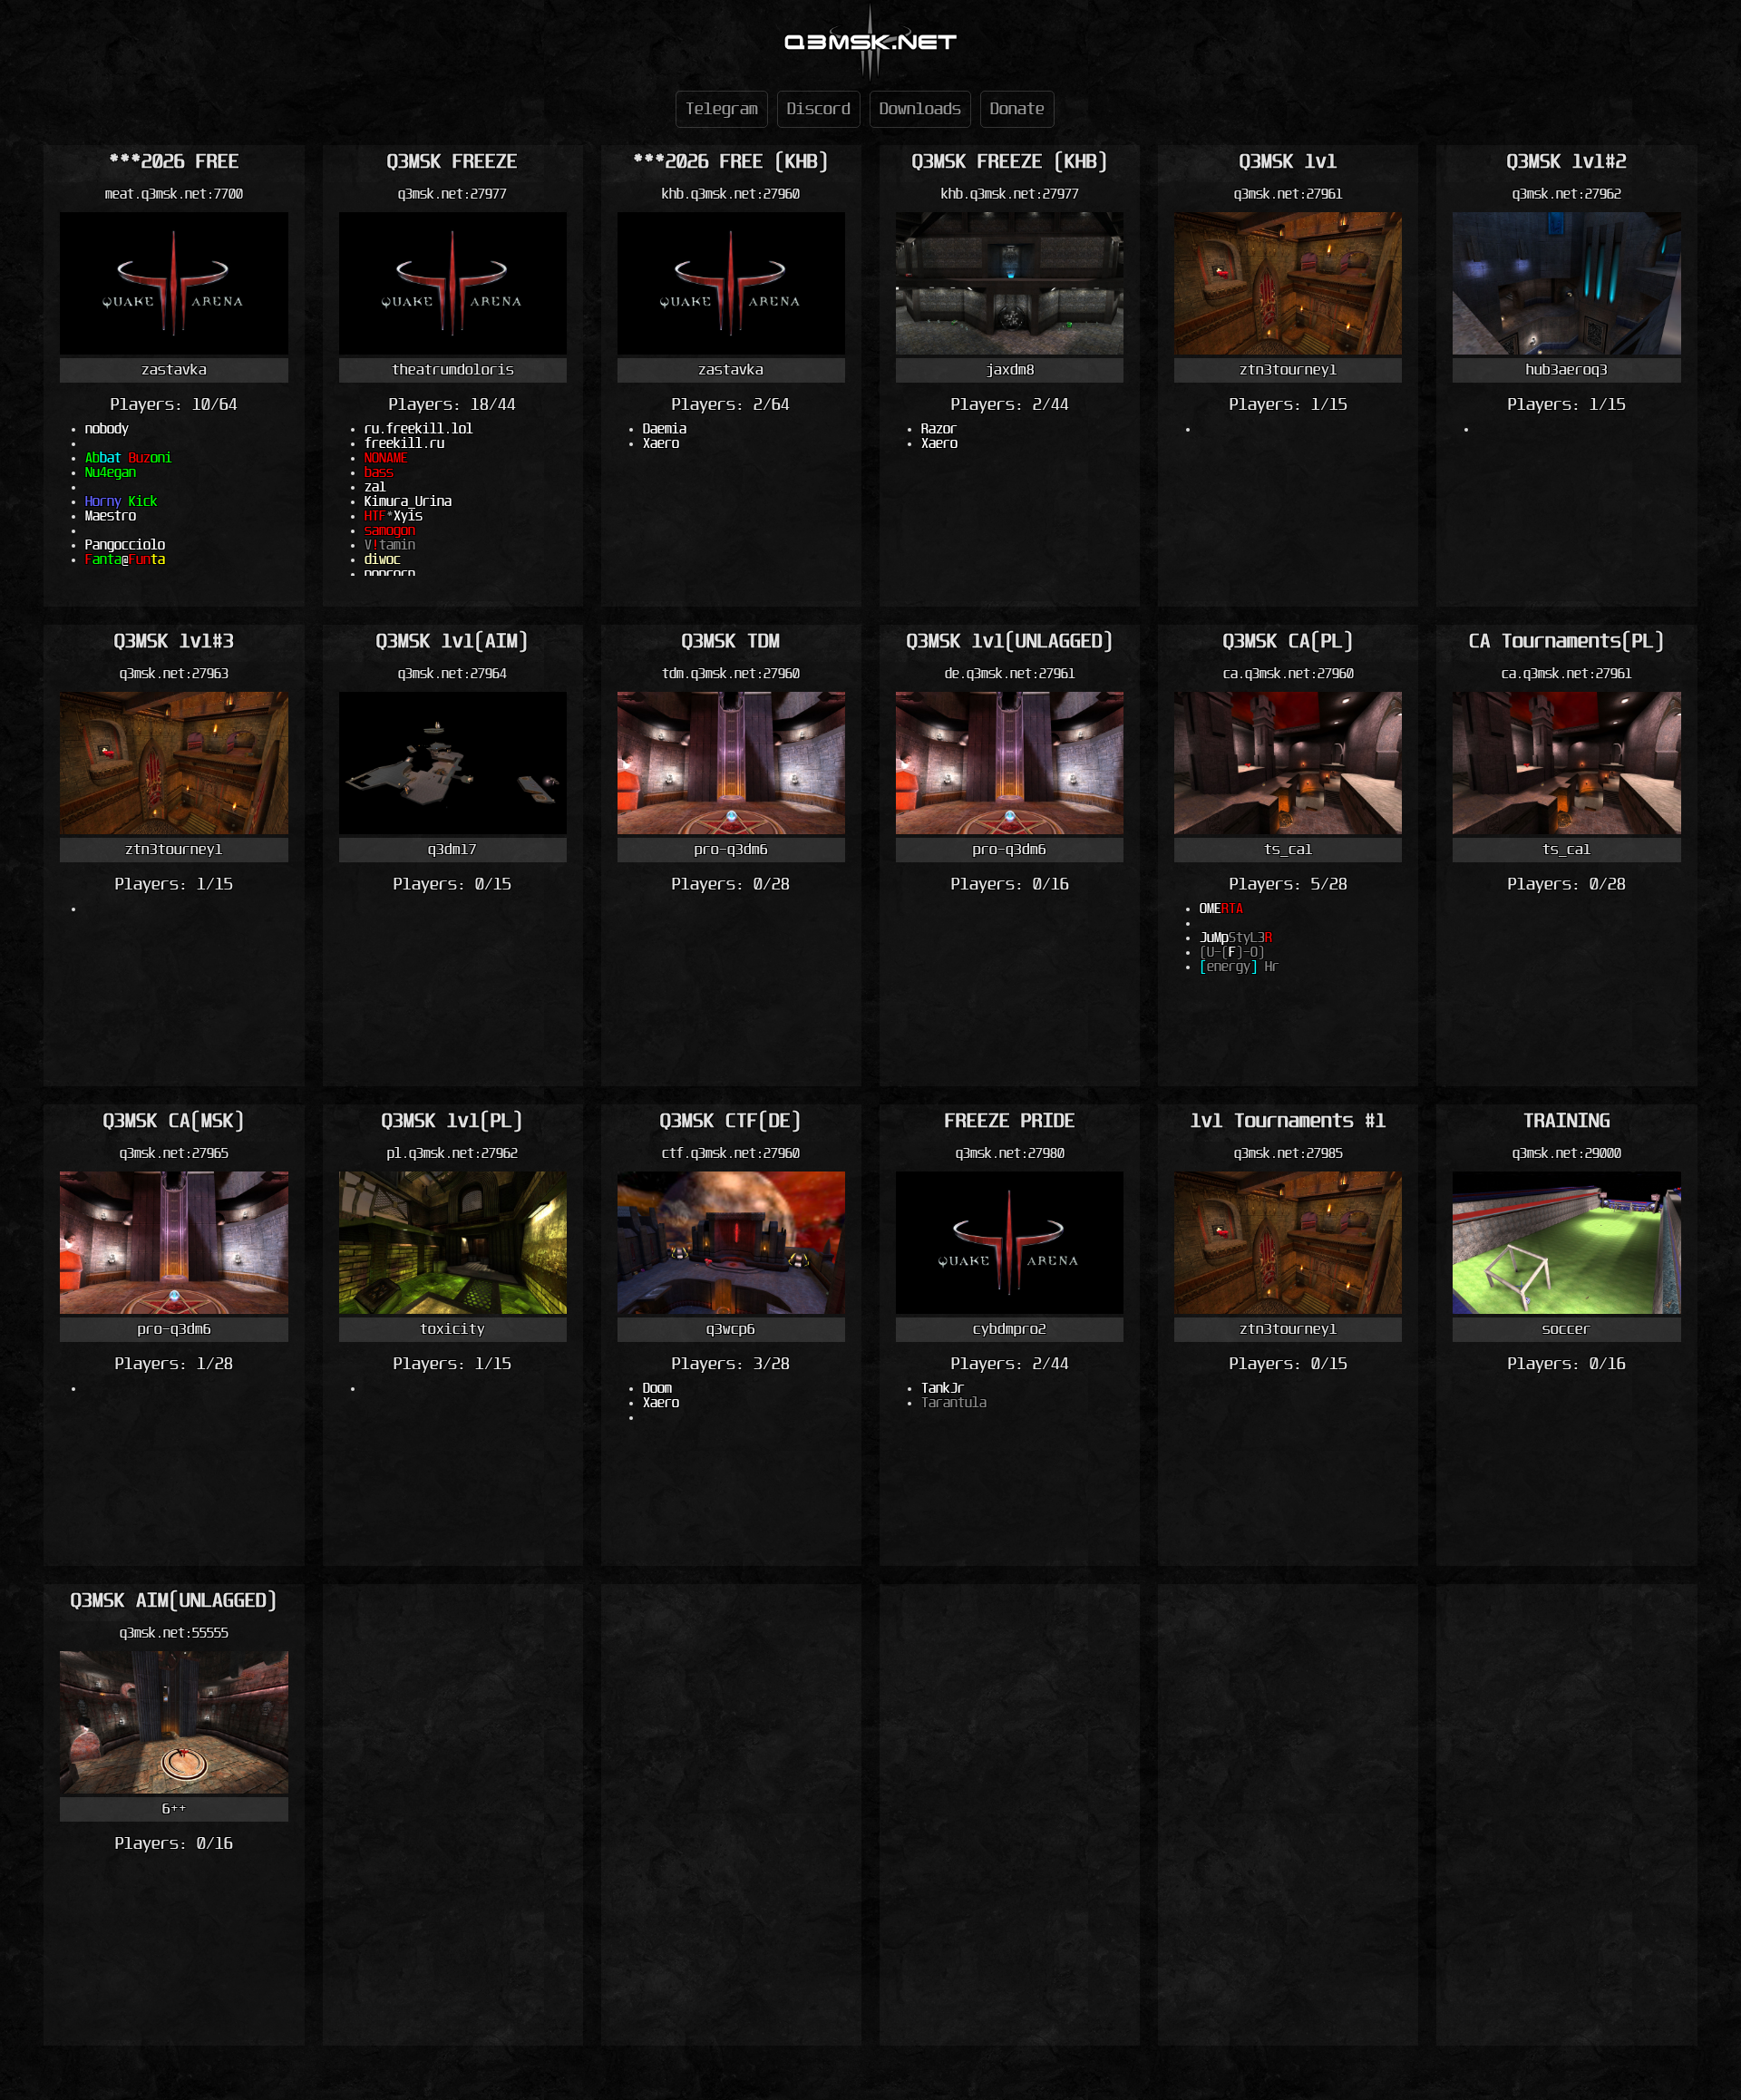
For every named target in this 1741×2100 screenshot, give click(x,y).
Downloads (920, 109)
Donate (1017, 109)
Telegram (722, 109)
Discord (819, 109)
